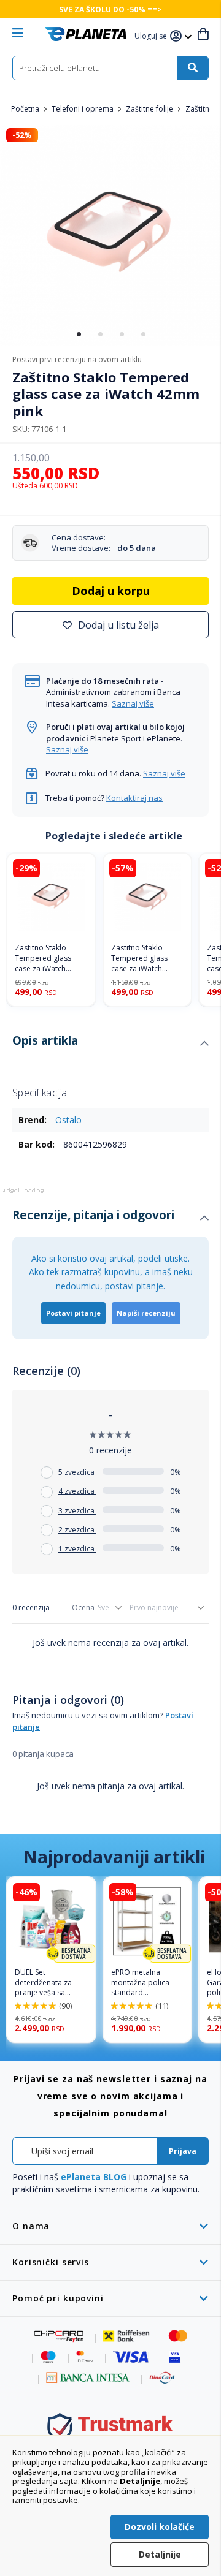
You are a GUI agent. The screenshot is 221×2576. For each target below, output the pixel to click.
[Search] (193, 68)
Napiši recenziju (146, 1313)
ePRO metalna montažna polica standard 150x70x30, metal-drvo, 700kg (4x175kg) (143, 1983)
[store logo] (86, 34)
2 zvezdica (77, 1530)
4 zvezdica (77, 1491)
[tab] (110, 1044)
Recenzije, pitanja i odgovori (93, 1215)
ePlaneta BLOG (94, 2177)
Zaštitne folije (150, 109)
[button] (152, 36)
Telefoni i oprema (83, 109)
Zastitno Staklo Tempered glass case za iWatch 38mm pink (139, 958)
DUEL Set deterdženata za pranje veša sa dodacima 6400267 (48, 1983)
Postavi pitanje (73, 1313)
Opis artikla (45, 1040)
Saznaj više (133, 703)
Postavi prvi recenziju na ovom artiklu (77, 359)
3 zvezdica (77, 1511)
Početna (26, 109)
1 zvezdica (77, 1549)
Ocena (83, 1608)
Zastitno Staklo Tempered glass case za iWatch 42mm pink (43, 958)
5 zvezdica (77, 1472)
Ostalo (68, 1120)
